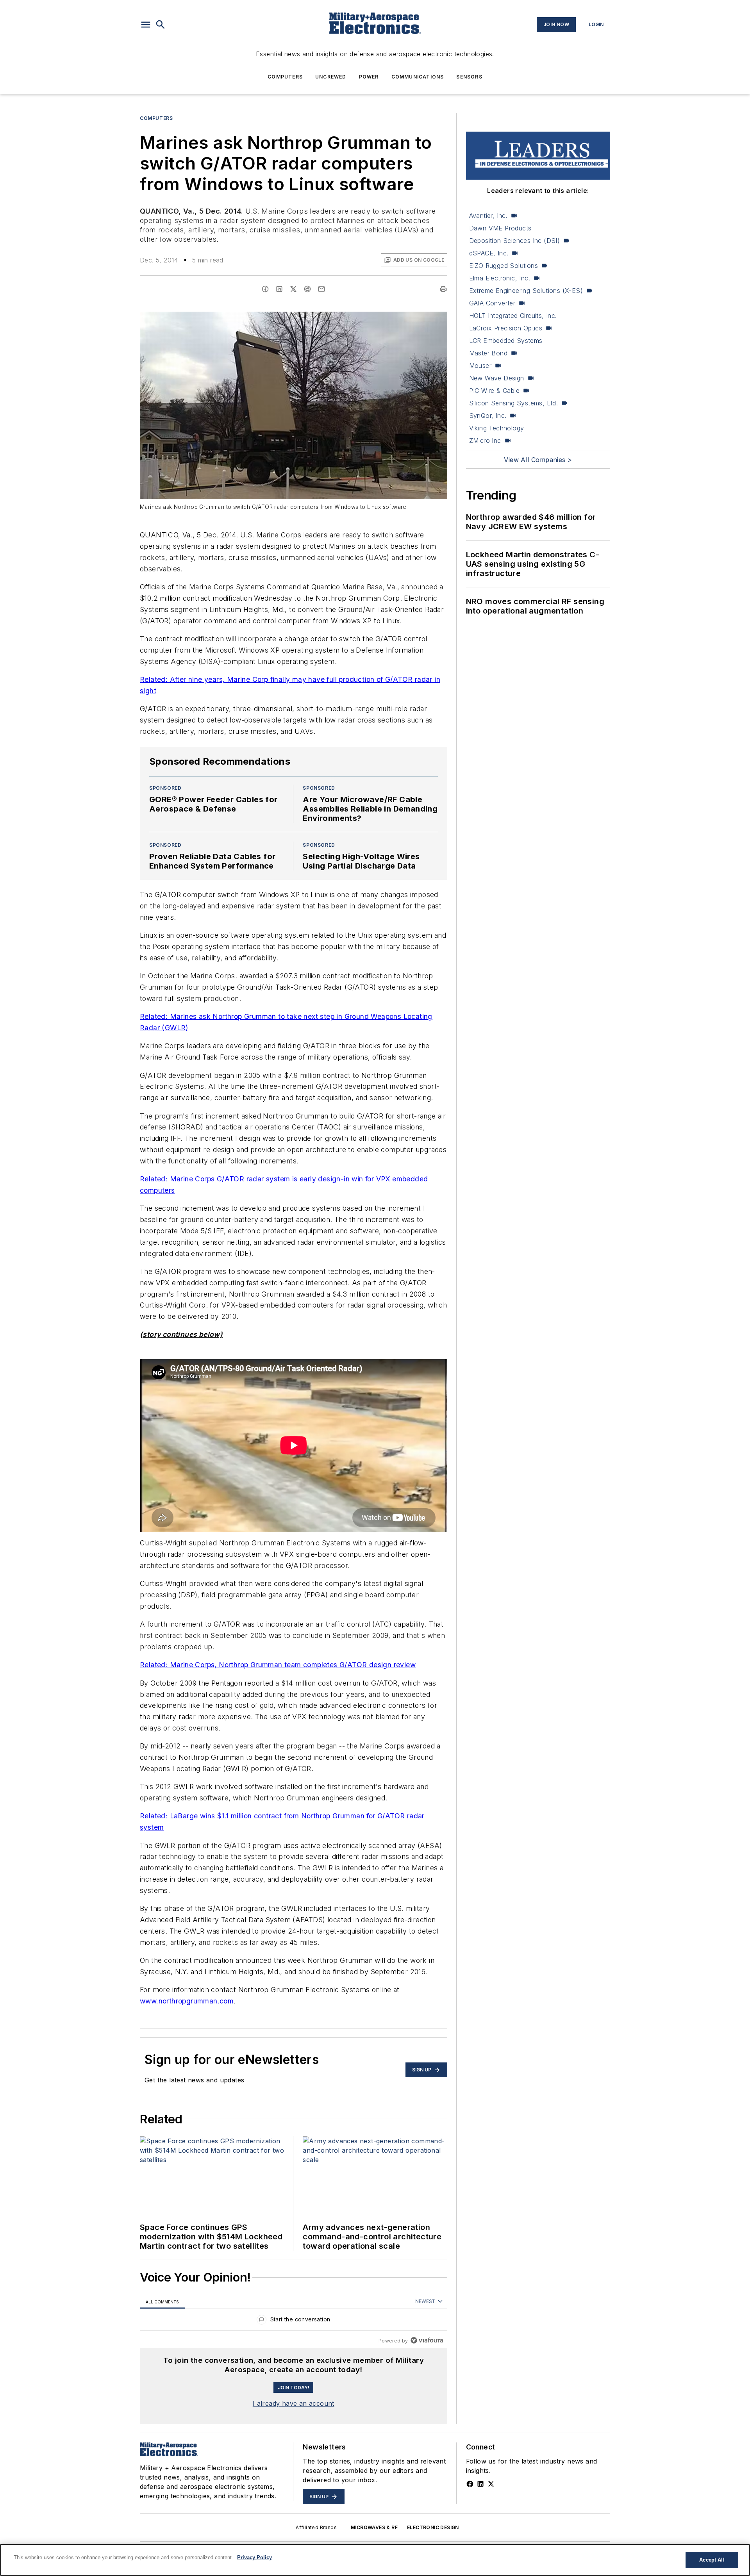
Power (369, 77)
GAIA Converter (492, 303)
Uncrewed (331, 77)
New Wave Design (497, 378)
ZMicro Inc (485, 441)
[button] (146, 25)
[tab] (162, 2302)
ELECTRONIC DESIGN (433, 2527)
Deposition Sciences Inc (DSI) (515, 241)
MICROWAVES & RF (374, 2527)
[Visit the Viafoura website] (427, 2340)
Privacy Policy (254, 2557)
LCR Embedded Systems (506, 341)
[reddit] (307, 289)
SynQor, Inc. (488, 416)
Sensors (469, 77)
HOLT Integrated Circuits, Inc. (513, 316)
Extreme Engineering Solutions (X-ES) (526, 291)
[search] (161, 25)
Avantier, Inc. (488, 216)
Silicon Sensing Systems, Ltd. (514, 403)
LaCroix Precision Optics (506, 328)
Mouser (480, 366)
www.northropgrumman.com (187, 2001)
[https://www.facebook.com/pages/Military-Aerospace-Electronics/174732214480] (470, 2484)
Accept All (712, 2560)
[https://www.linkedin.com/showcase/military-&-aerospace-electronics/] (480, 2484)
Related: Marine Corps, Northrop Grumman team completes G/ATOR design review (278, 1665)
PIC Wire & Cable (494, 391)
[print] (443, 289)
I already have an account (294, 2403)
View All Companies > (538, 460)
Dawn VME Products (500, 228)
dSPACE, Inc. (489, 253)
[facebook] (265, 289)
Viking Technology (497, 428)
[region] (294, 2321)
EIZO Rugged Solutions (504, 266)
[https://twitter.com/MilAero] (491, 2484)
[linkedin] (279, 289)
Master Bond (488, 353)
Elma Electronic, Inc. (500, 278)
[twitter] (293, 289)
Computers (285, 77)
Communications (418, 77)
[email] (321, 289)
